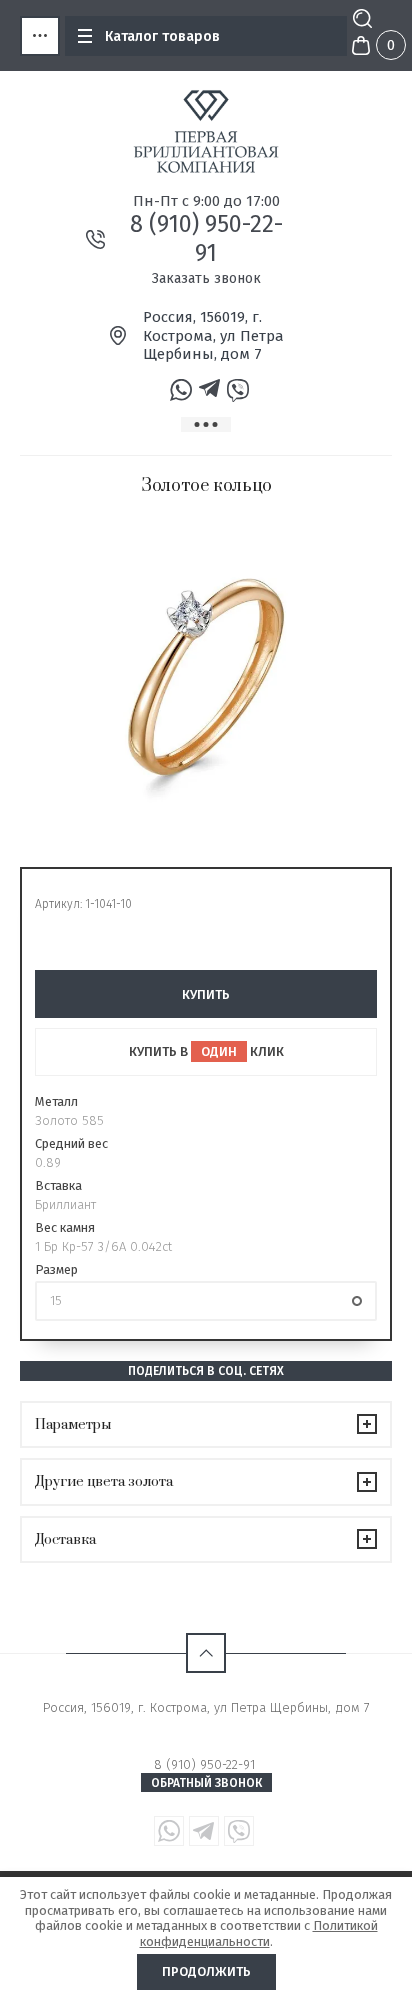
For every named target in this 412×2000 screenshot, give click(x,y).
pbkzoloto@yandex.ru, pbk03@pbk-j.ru (206, 1725)
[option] (206, 677)
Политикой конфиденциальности (259, 1933)
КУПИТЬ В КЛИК (206, 1051)
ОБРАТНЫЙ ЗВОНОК (206, 1783)
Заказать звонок (206, 278)
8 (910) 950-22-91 (206, 238)
